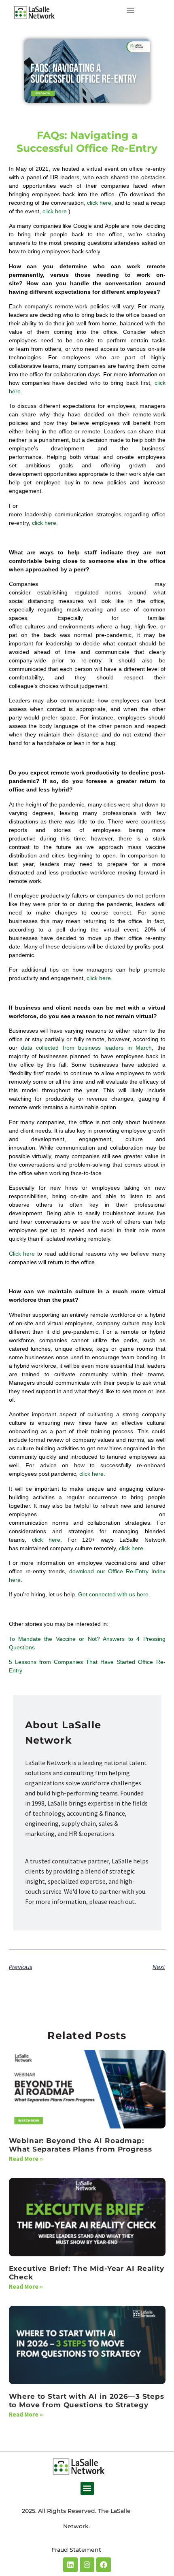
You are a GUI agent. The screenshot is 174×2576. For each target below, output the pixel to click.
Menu (130, 10)
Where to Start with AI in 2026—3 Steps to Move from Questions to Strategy (87, 2401)
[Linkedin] (70, 2565)
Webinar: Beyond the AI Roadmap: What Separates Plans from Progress (81, 2145)
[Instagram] (87, 2565)
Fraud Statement (76, 2550)
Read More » (26, 2159)
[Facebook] (104, 2565)
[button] (87, 2488)
